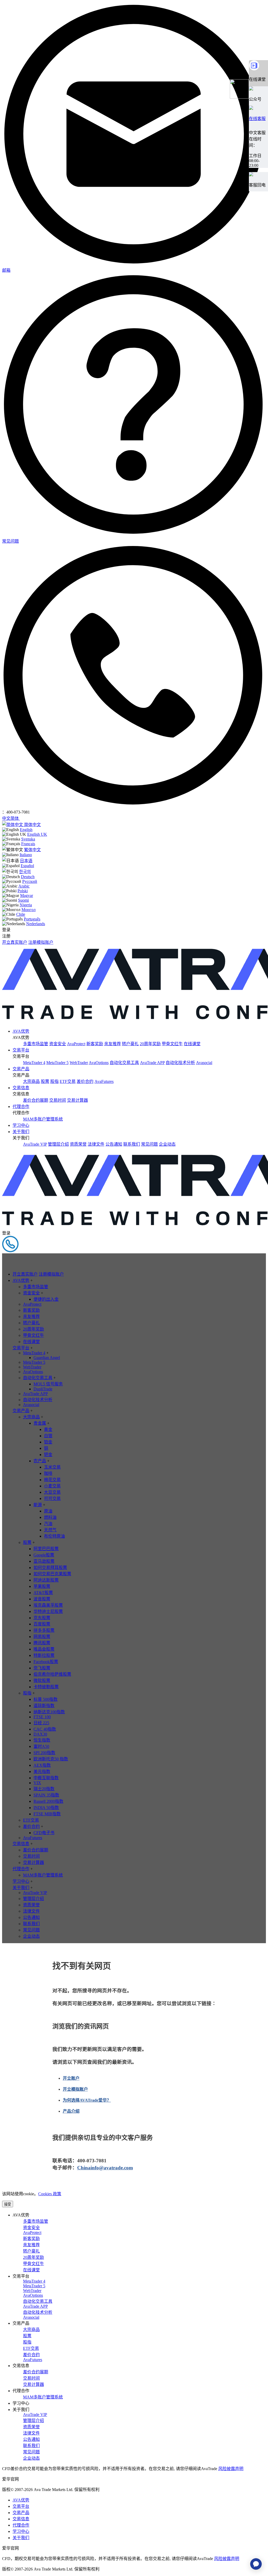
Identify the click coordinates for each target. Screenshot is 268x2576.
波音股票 (42, 1599)
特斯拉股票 (44, 1655)
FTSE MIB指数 (47, 1814)
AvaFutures (104, 1081)
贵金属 (40, 1423)
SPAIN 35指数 (46, 1795)
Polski (23, 891)
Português (32, 919)
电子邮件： (65, 2168)
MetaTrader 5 (57, 1063)
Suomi (23, 900)
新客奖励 (95, 1044)
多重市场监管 (36, 1044)
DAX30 (40, 1734)
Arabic (24, 886)
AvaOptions (99, 1063)
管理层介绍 (58, 1144)
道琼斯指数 (44, 1706)
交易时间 (58, 1100)
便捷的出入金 (46, 1299)
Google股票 (44, 1555)
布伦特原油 (54, 1536)
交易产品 (21, 1069)
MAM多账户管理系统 (43, 1119)
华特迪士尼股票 (48, 1611)
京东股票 (42, 1618)
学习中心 (21, 1125)
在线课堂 (192, 1044)
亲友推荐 (113, 1044)
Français (28, 844)
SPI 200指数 (44, 1753)
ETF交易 (68, 1081)
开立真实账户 (15, 942)
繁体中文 (32, 850)
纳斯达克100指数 (49, 1712)
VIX (37, 1783)
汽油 (48, 1524)
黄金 (48, 1429)
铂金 (48, 1442)
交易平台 (21, 1050)
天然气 (50, 1530)
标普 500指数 (46, 1699)
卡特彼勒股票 (46, 1687)
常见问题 (149, 1144)
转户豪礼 (130, 1044)
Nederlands (36, 924)
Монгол (29, 910)
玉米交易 (52, 1467)
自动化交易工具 (124, 1063)
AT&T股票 (43, 1593)
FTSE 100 (42, 1717)
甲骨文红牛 (172, 1044)
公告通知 (114, 1144)
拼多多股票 (44, 1630)
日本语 (26, 861)
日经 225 (41, 1723)
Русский (30, 881)
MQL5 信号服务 (48, 1384)
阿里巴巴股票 (46, 1549)
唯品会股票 (44, 1649)
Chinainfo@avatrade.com (105, 2168)
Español (27, 866)
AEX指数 (42, 1765)
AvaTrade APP (152, 1063)
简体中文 (32, 825)
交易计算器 (77, 1100)
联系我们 (132, 1144)
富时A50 (41, 1746)
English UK (37, 834)
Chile (21, 914)
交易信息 (21, 1088)
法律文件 (96, 1144)
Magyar (27, 895)
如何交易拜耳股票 (50, 1568)
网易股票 (42, 1637)
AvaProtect (76, 1044)
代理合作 (21, 1107)
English (26, 830)
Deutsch (28, 877)
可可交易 (52, 1499)
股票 (45, 1081)
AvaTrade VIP (35, 1144)
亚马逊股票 (44, 1561)
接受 (8, 2204)
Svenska (28, 839)
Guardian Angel (47, 1358)
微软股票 (42, 1681)
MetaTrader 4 (34, 1063)
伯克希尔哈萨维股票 (52, 1674)
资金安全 (58, 1044)
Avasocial (204, 1063)
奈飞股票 (42, 1668)
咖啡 (48, 1473)
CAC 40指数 (45, 1729)
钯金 (48, 1455)
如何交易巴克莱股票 (52, 1574)
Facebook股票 (46, 1662)
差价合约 (85, 1081)
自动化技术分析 (180, 1063)
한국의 (25, 872)
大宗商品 (31, 1081)
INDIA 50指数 (46, 1808)
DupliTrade (43, 1389)
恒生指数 (42, 1740)
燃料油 (50, 1517)
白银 (48, 1436)
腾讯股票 (42, 1643)
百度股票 (42, 1624)
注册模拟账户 (41, 942)
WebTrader (79, 1063)
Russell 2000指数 (48, 1801)
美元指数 (42, 1772)
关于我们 (21, 1132)
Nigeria (26, 905)
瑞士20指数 (44, 1789)
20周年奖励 (150, 1044)
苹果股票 (42, 1586)
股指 (54, 1081)
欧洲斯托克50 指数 (51, 1759)
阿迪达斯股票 (46, 1580)
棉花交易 (52, 1480)
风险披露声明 (231, 2469)
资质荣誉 (78, 1144)
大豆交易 (52, 1492)
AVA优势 (21, 1031)
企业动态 (167, 1144)
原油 (48, 1511)
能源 (38, 1505)
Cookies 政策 (50, 2194)
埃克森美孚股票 (48, 1605)
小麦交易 (52, 1486)
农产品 (40, 1461)
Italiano (26, 855)
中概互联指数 (46, 1778)
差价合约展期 (36, 1100)
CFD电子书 (44, 1833)
